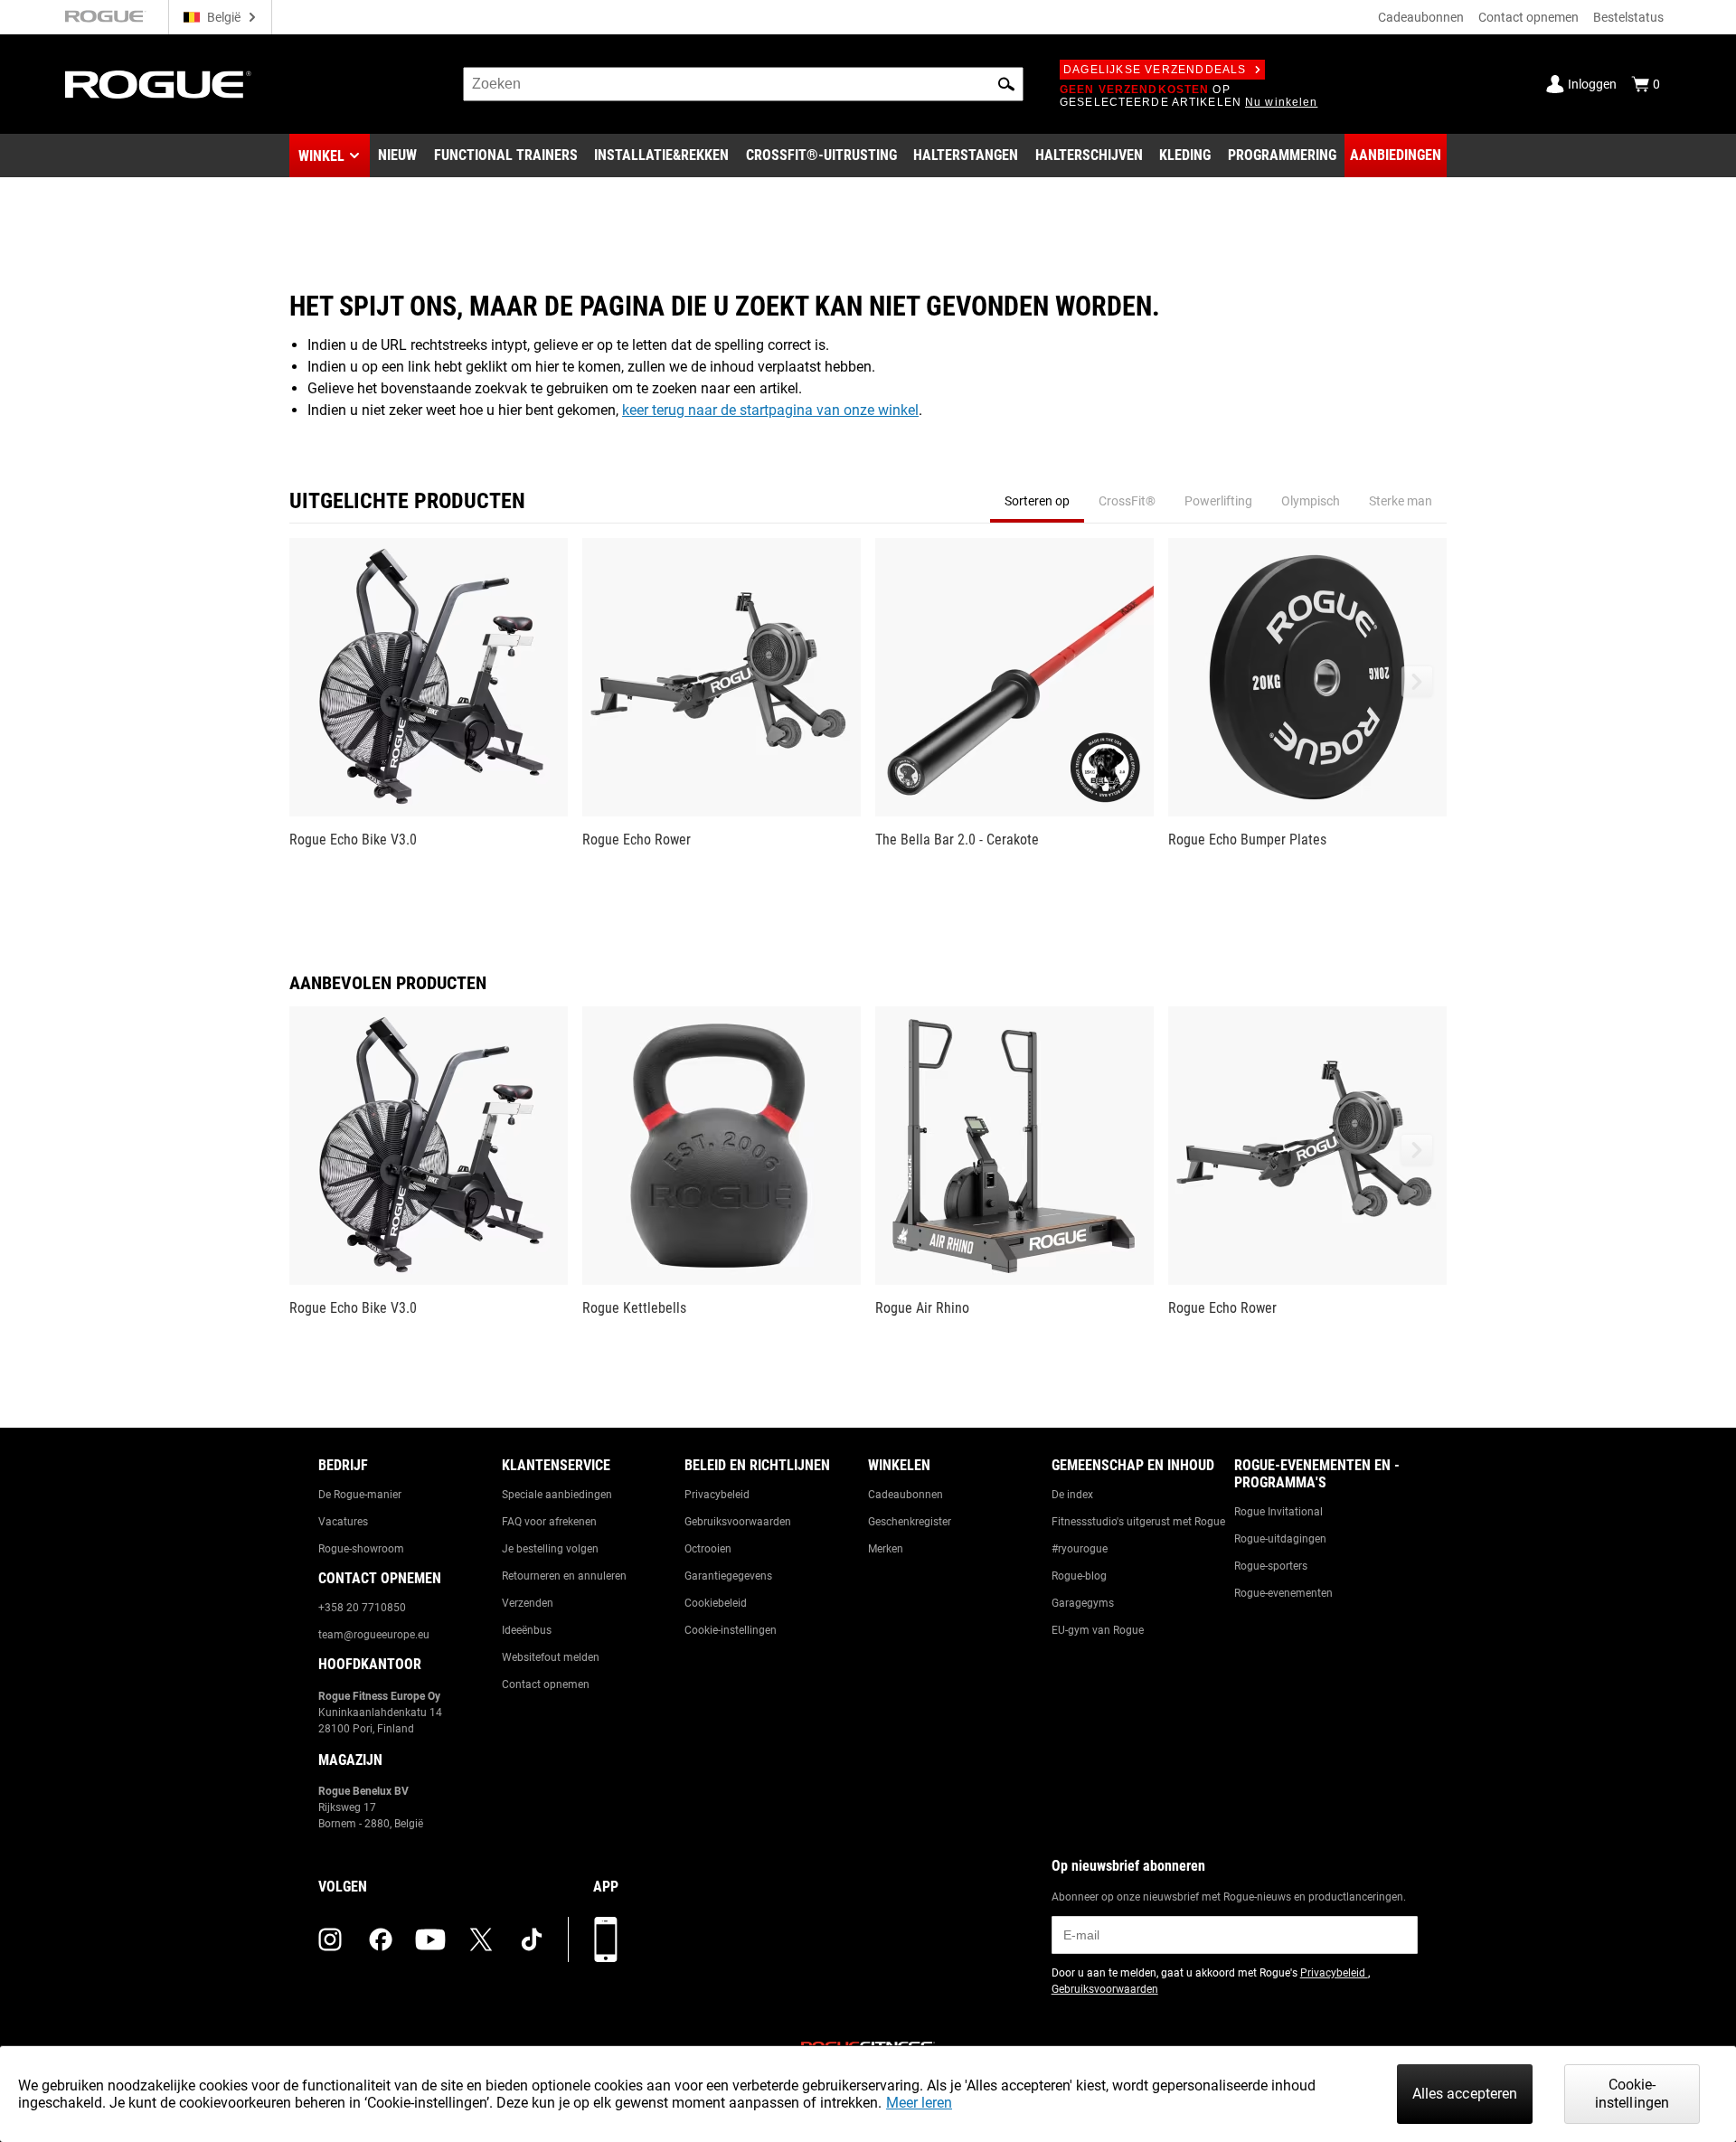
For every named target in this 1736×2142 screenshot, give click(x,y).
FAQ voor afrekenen (549, 1522)
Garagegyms (1083, 1603)
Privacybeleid (717, 1495)
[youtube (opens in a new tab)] (430, 1939)
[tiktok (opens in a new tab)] (532, 1939)
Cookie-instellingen (731, 1630)
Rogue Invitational (1278, 1512)
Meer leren (919, 2103)
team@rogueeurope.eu (374, 1635)
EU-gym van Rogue (1098, 1630)
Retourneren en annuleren (564, 1576)
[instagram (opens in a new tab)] (330, 1939)
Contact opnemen (1528, 17)
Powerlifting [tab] (1218, 501)
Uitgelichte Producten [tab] (407, 501)
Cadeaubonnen (1421, 17)
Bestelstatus (1628, 17)
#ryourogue (1080, 1549)
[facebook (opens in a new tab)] (381, 1939)
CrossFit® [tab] (1127, 501)
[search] (743, 84)
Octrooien (708, 1549)
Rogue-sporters (1271, 1566)
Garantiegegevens (728, 1576)
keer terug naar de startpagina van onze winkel (770, 410)
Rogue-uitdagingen (1280, 1539)
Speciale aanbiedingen (557, 1495)
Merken (886, 1549)
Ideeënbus (527, 1630)
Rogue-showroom (361, 1549)
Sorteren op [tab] (1037, 501)
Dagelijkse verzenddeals (1155, 70)
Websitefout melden (551, 1657)
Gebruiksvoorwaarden (738, 1522)
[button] (1006, 84)
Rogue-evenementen (1283, 1593)
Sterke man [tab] (1401, 501)
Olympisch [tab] (1311, 501)
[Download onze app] (606, 1939)
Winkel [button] (321, 156)
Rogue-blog (1079, 1576)
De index (1072, 1495)
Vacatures (343, 1522)
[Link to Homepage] (158, 85)
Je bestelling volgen (550, 1549)
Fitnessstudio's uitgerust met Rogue (1138, 1522)
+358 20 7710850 (362, 1608)
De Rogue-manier (360, 1495)
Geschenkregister (910, 1522)
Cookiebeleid (716, 1603)
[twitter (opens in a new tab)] (481, 1939)
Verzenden (528, 1603)
